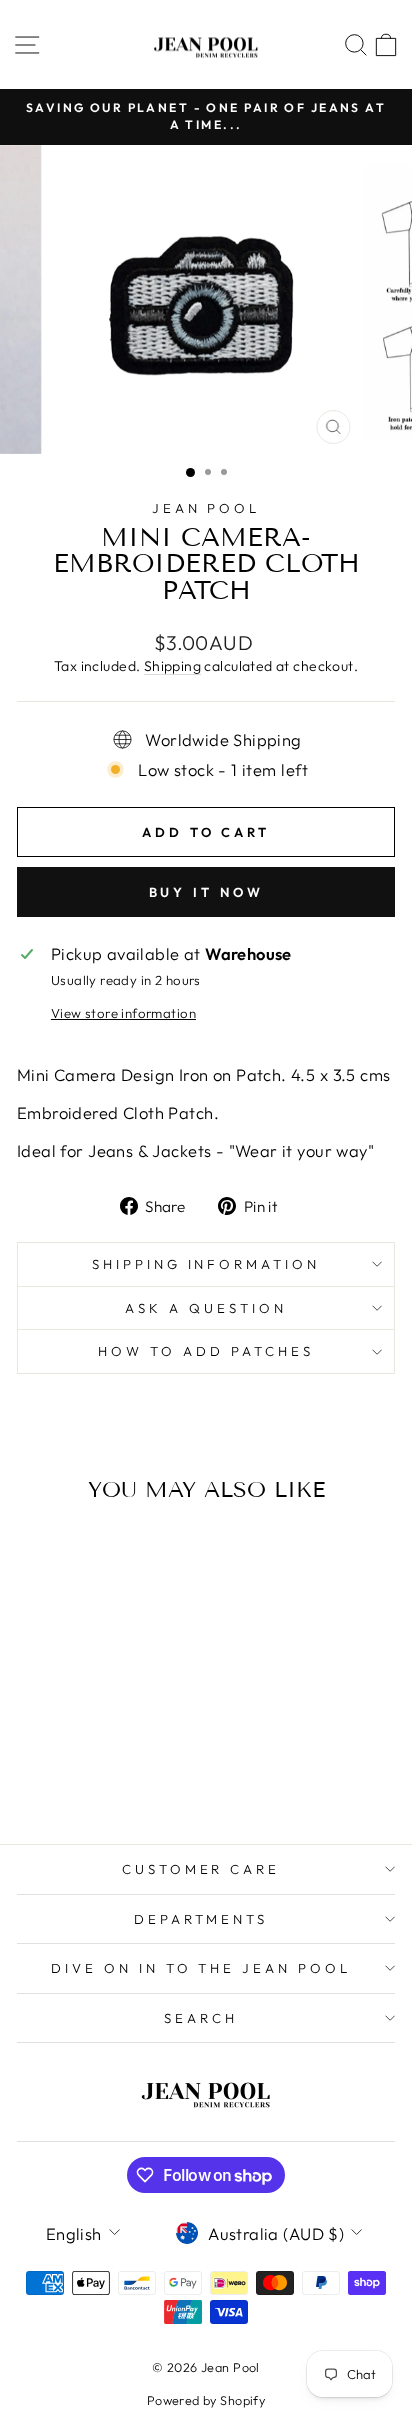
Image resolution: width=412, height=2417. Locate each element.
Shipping (172, 666)
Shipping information (206, 1264)
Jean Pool (206, 508)
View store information (123, 1013)
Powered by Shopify (206, 2400)
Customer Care (201, 1869)
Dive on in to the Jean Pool (201, 1968)
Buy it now (206, 892)
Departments (201, 1919)
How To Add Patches (206, 1351)
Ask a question (206, 1308)
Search (201, 2018)
